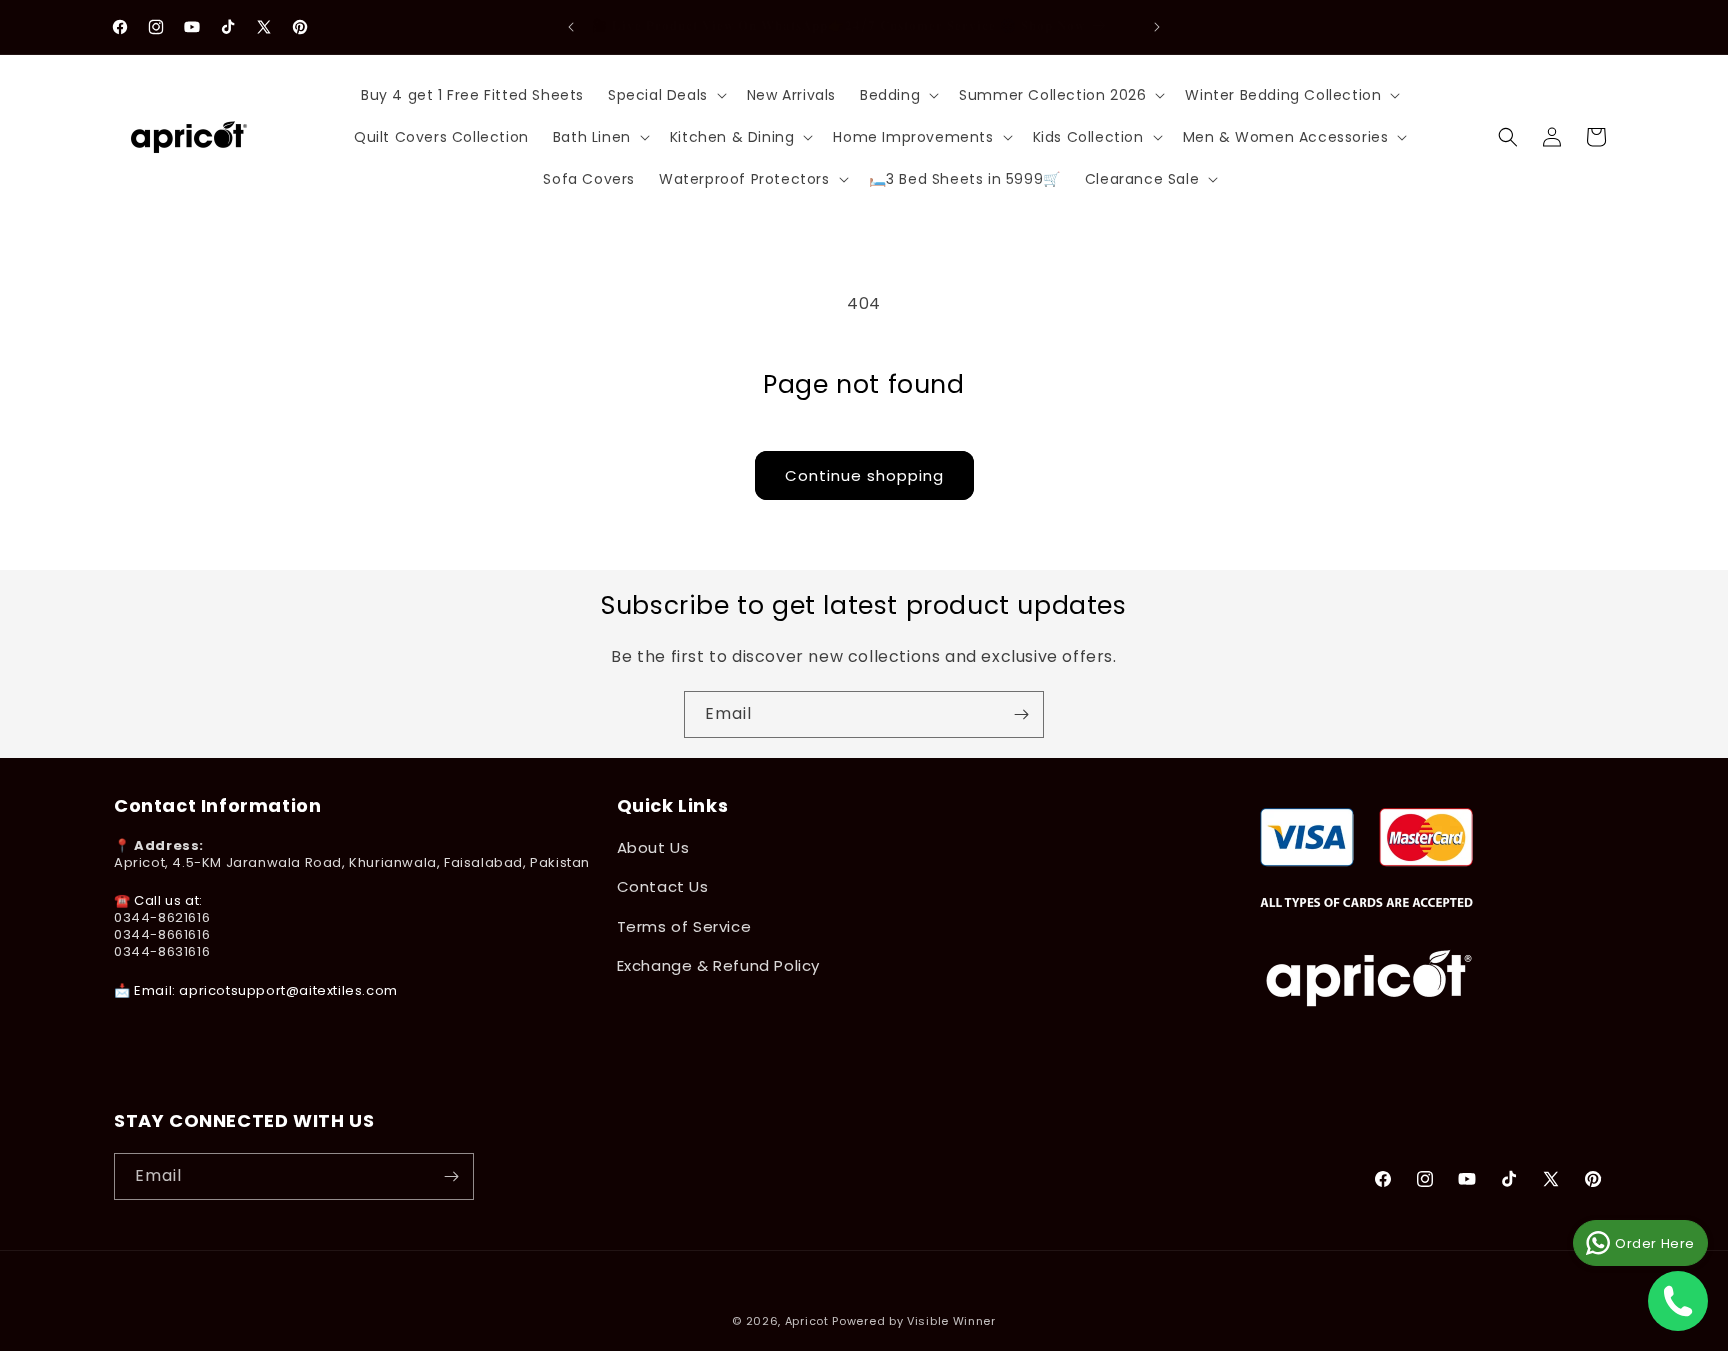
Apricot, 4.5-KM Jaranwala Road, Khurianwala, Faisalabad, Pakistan (352, 862)
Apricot (807, 1321)
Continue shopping (864, 475)
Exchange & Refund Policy (718, 965)
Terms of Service (684, 926)
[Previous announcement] (571, 27)
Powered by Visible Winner (914, 1321)
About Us (653, 847)
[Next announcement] (1157, 27)
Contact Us (663, 886)
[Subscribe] (1021, 714)
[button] (665, 95)
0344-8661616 (162, 934)
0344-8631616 (162, 951)
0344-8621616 (162, 917)
